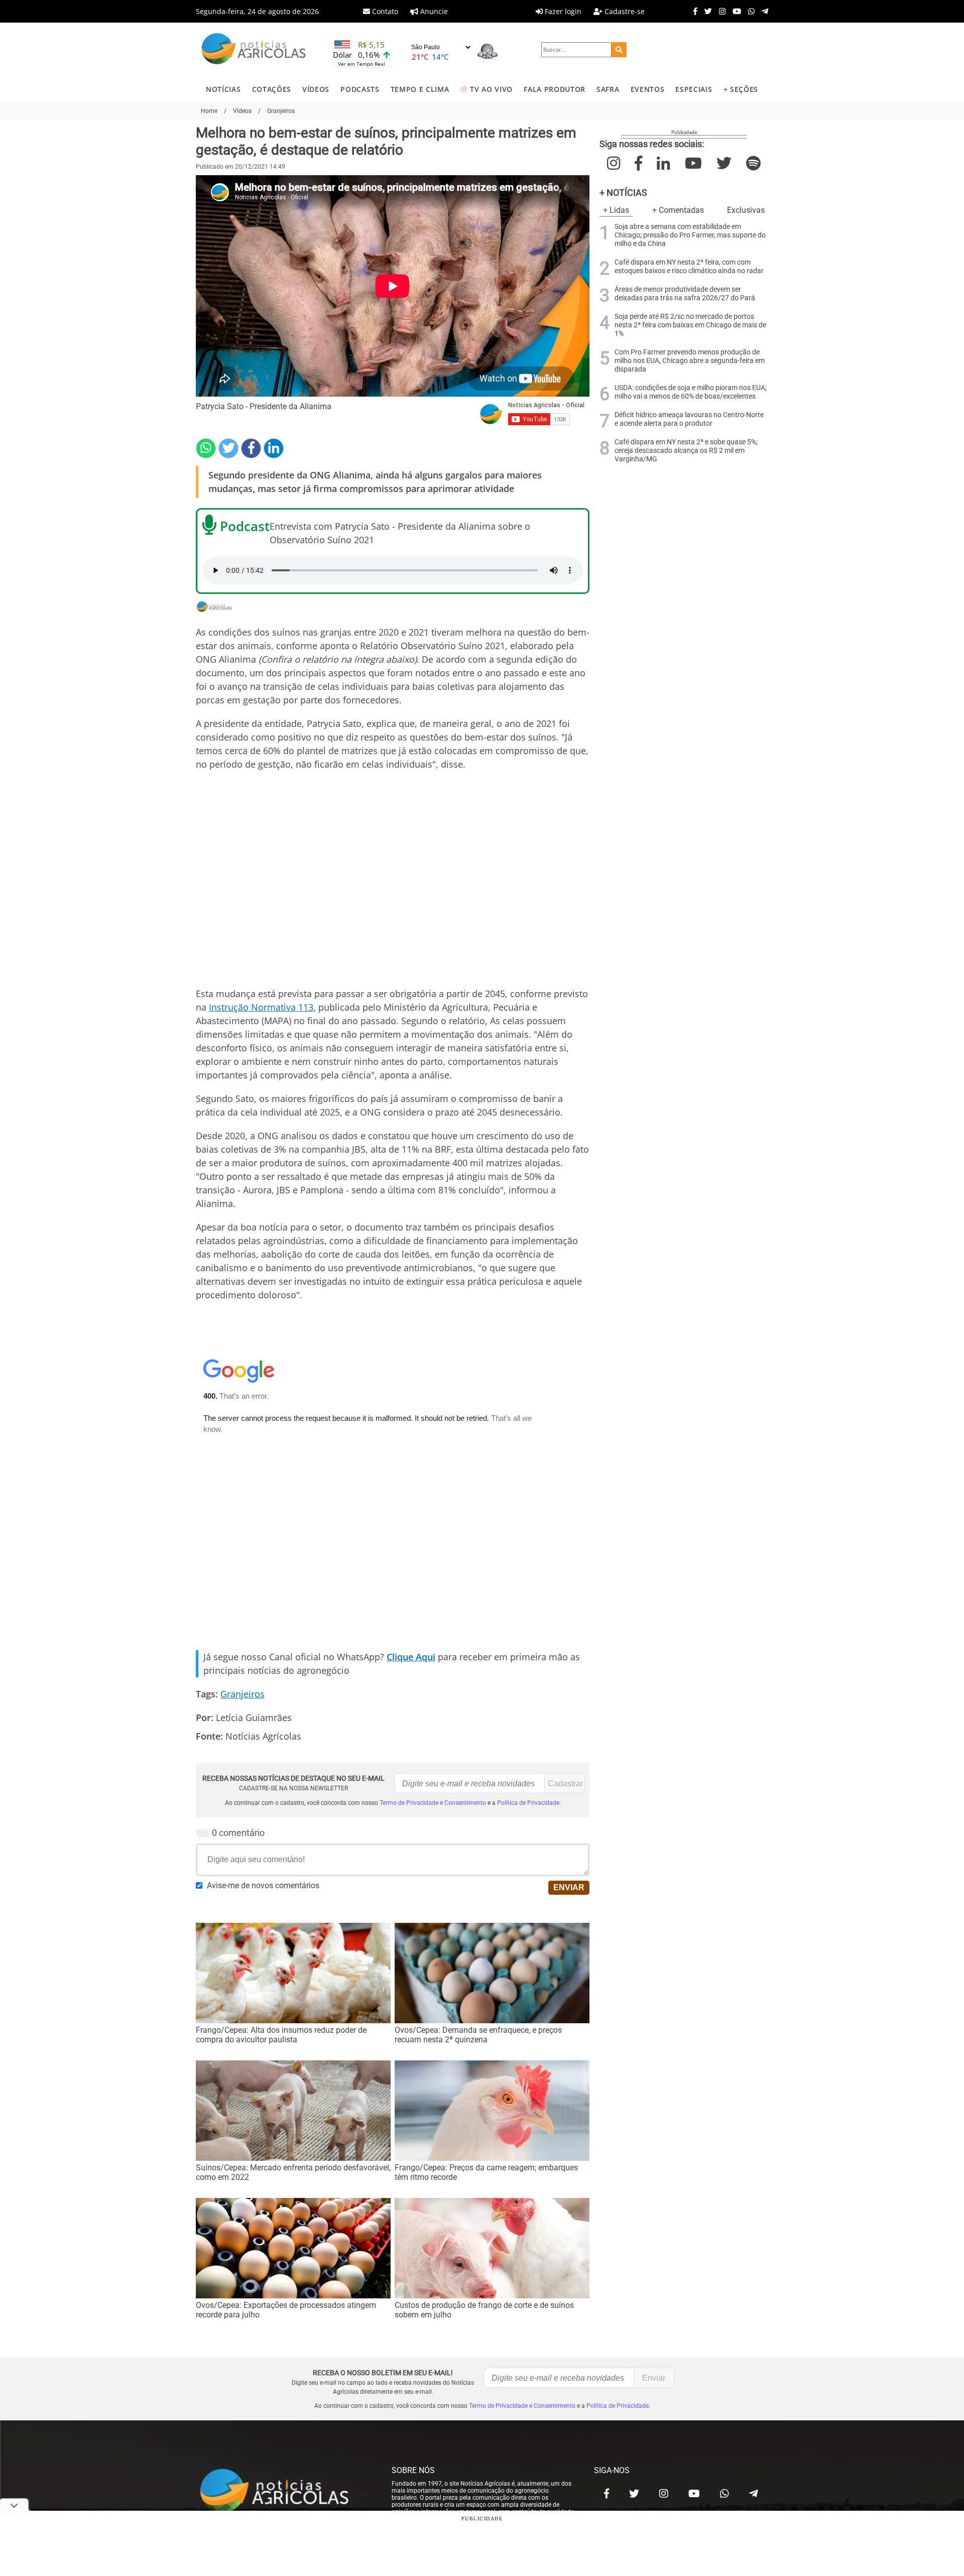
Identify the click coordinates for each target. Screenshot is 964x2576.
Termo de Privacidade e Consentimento (433, 1803)
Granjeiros (243, 1694)
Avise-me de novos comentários (263, 1885)
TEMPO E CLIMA (420, 89)
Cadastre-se (624, 11)
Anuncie (433, 11)
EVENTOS (648, 89)
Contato (384, 11)
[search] (619, 50)
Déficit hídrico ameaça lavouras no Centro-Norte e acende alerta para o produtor (689, 419)
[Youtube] (734, 11)
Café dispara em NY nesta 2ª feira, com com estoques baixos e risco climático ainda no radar (689, 267)
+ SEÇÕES (741, 89)
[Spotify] (753, 163)
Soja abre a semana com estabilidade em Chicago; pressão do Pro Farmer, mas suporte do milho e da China (690, 235)
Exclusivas (746, 210)
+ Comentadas (678, 210)
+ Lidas (616, 210)
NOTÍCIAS (223, 89)
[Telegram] (762, 11)
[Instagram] (720, 11)
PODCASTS (360, 89)
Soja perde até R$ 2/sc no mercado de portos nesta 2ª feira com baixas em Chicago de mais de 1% (690, 325)
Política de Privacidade (528, 1803)
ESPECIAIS (694, 89)
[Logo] (254, 50)
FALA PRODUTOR (555, 89)
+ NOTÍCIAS (623, 193)
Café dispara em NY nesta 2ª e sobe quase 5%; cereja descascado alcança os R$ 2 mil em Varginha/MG (686, 451)
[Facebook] (693, 11)
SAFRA (608, 89)
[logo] (284, 2491)
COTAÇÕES (272, 89)
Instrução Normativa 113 (261, 1007)
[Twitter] (706, 11)
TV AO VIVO (491, 89)
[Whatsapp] (749, 11)
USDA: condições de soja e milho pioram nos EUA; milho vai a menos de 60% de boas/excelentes (691, 392)
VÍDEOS (316, 89)
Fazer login (562, 11)
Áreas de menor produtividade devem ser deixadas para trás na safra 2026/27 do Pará (685, 294)
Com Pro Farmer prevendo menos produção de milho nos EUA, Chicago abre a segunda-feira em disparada (690, 361)
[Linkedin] (274, 448)
